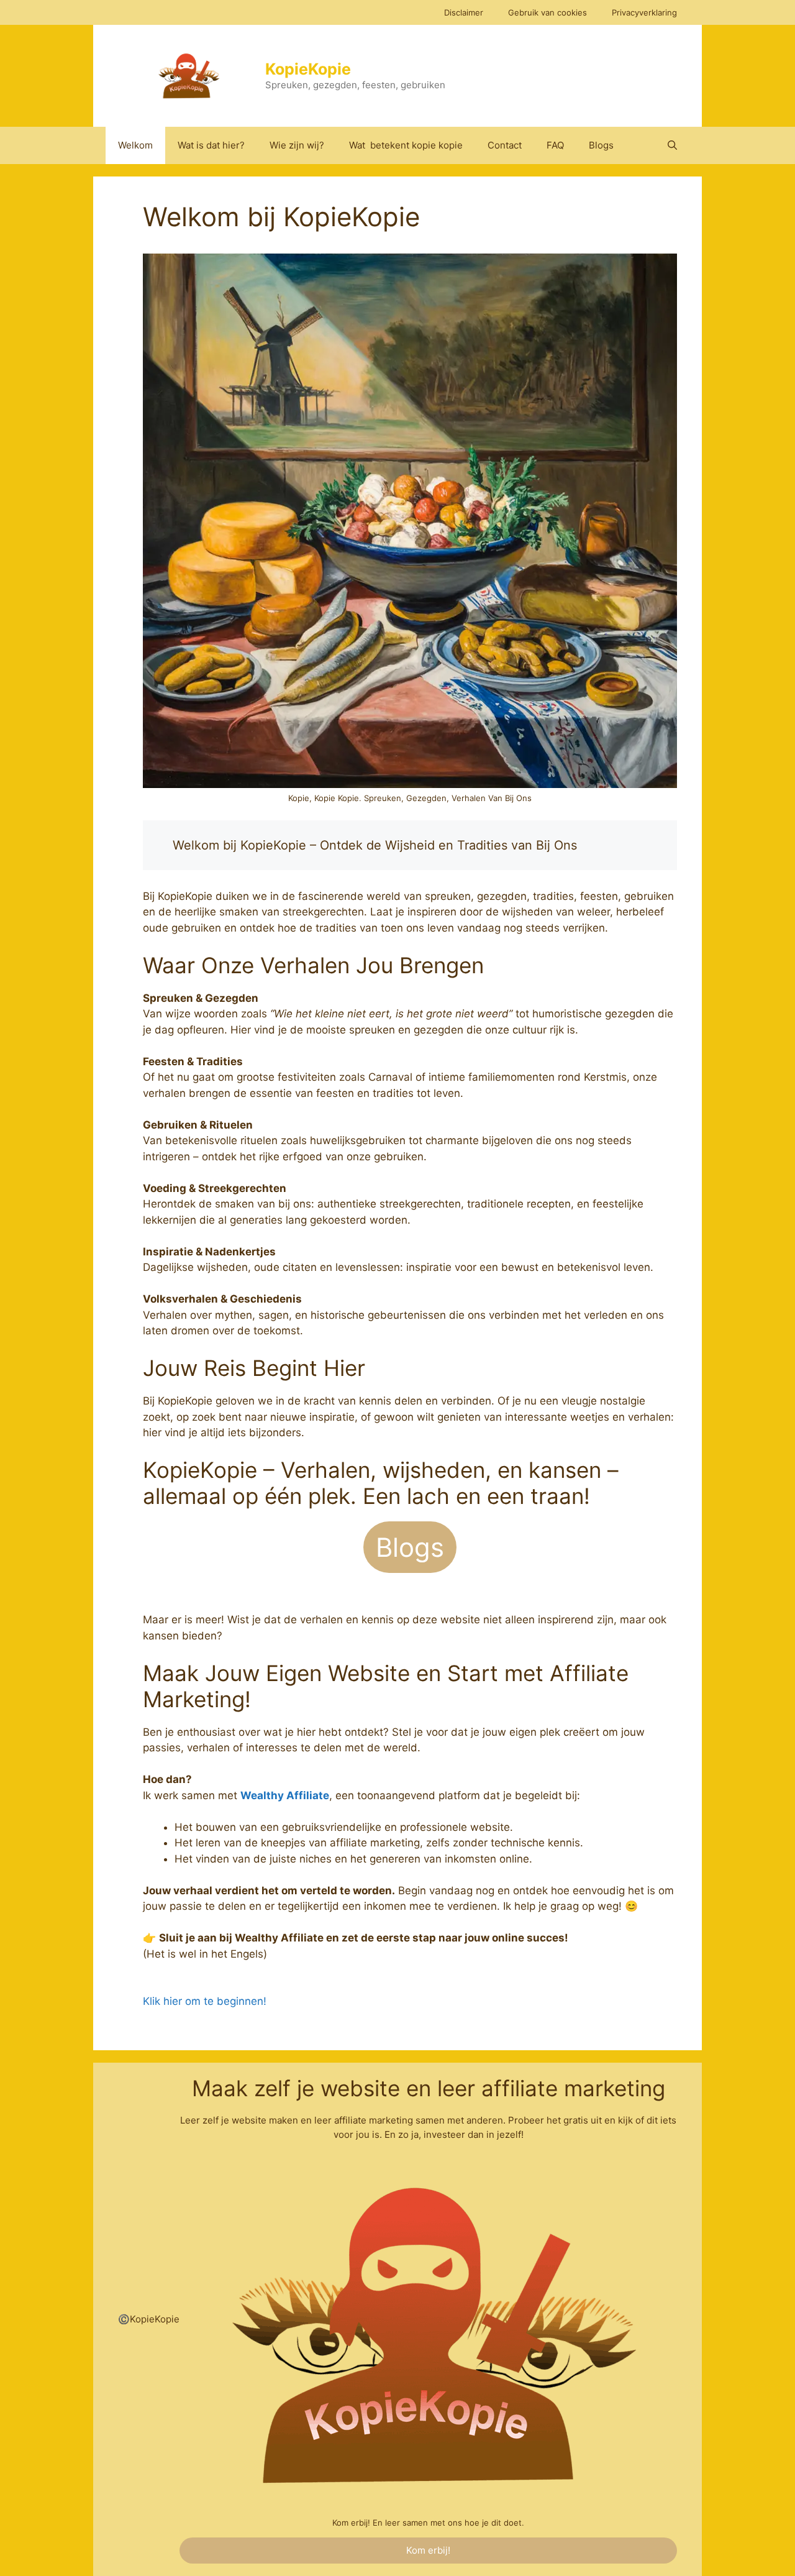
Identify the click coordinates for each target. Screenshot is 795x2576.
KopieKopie (308, 69)
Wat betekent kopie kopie (406, 145)
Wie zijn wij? (297, 145)
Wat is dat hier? (211, 145)
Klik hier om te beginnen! (205, 2001)
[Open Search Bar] (672, 145)
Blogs (601, 145)
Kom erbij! (428, 2550)
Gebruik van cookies (547, 12)
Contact (505, 145)
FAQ (555, 145)
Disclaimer (464, 12)
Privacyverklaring (644, 12)
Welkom (135, 145)
